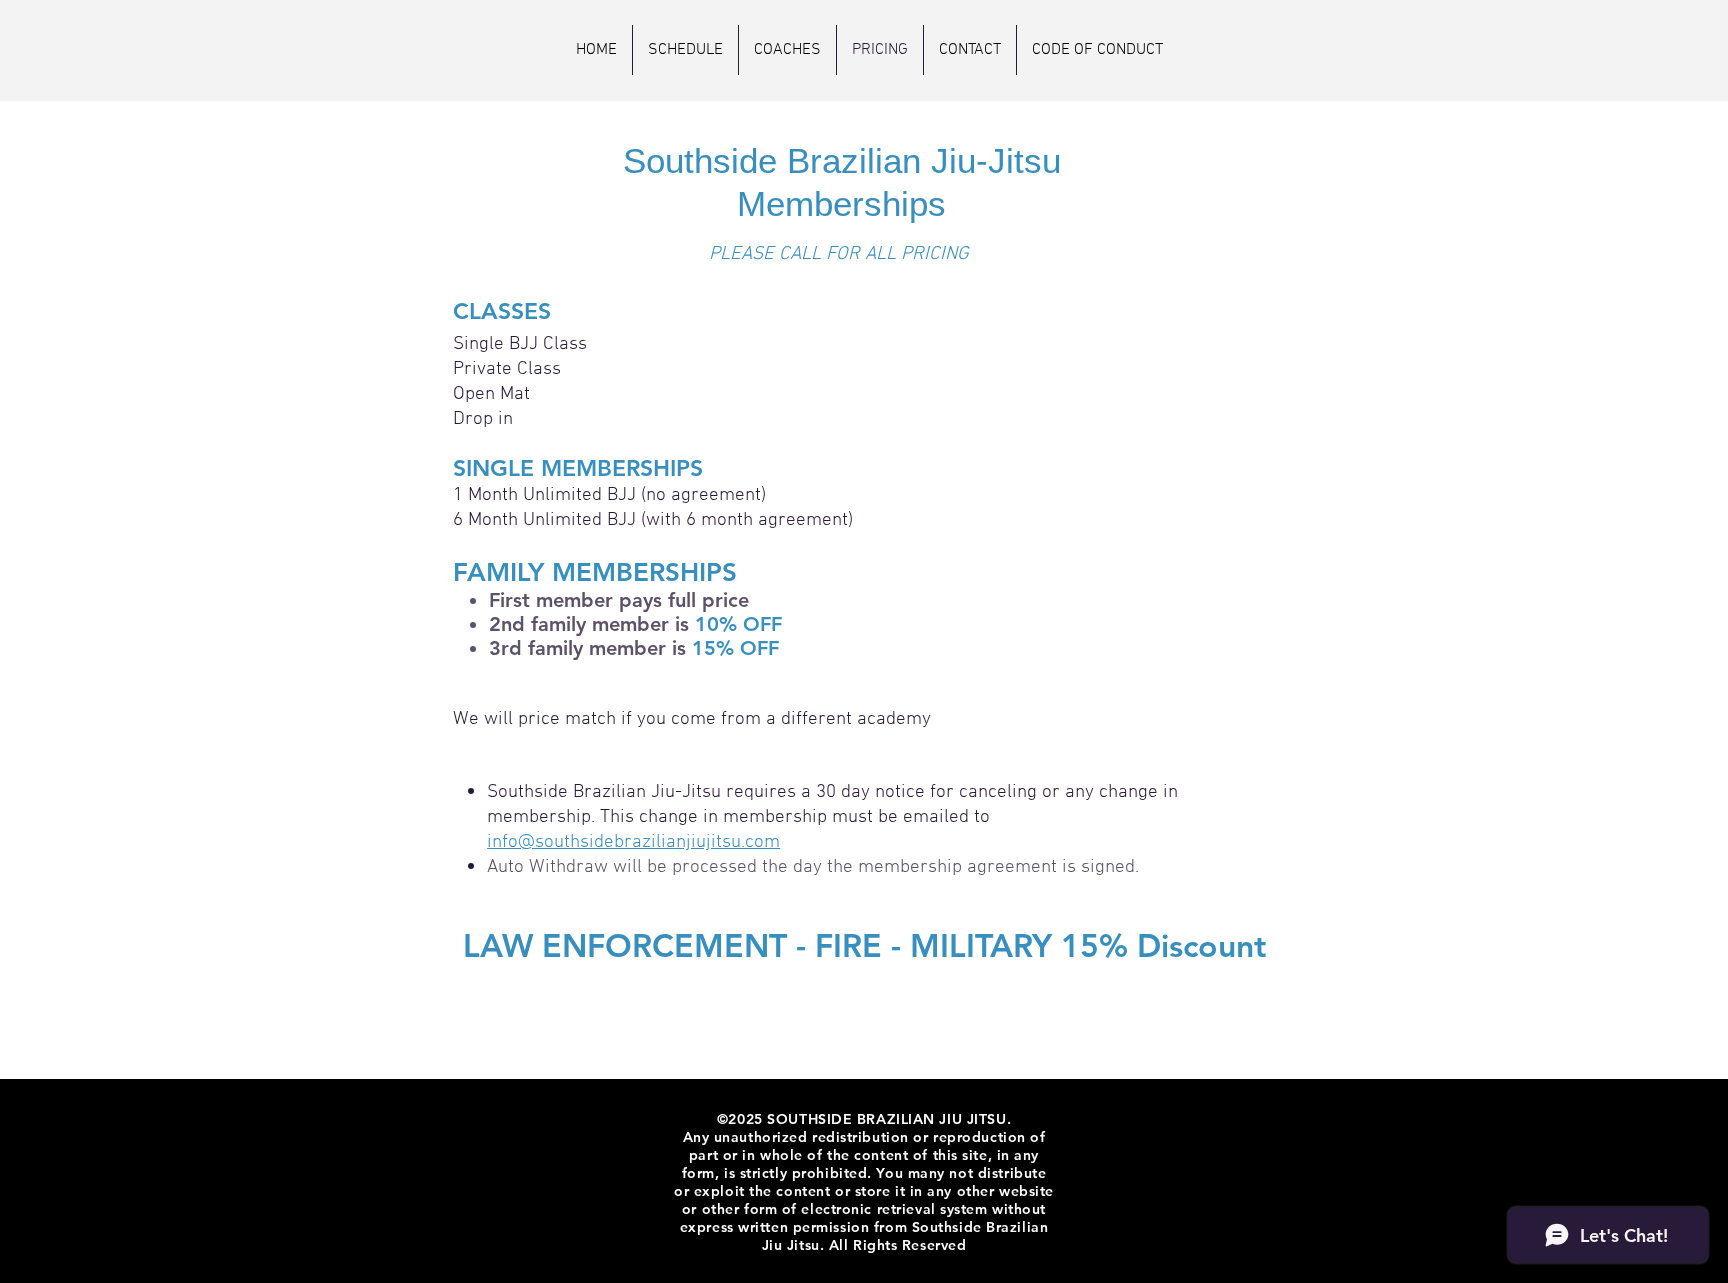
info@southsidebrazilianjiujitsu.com (633, 842)
